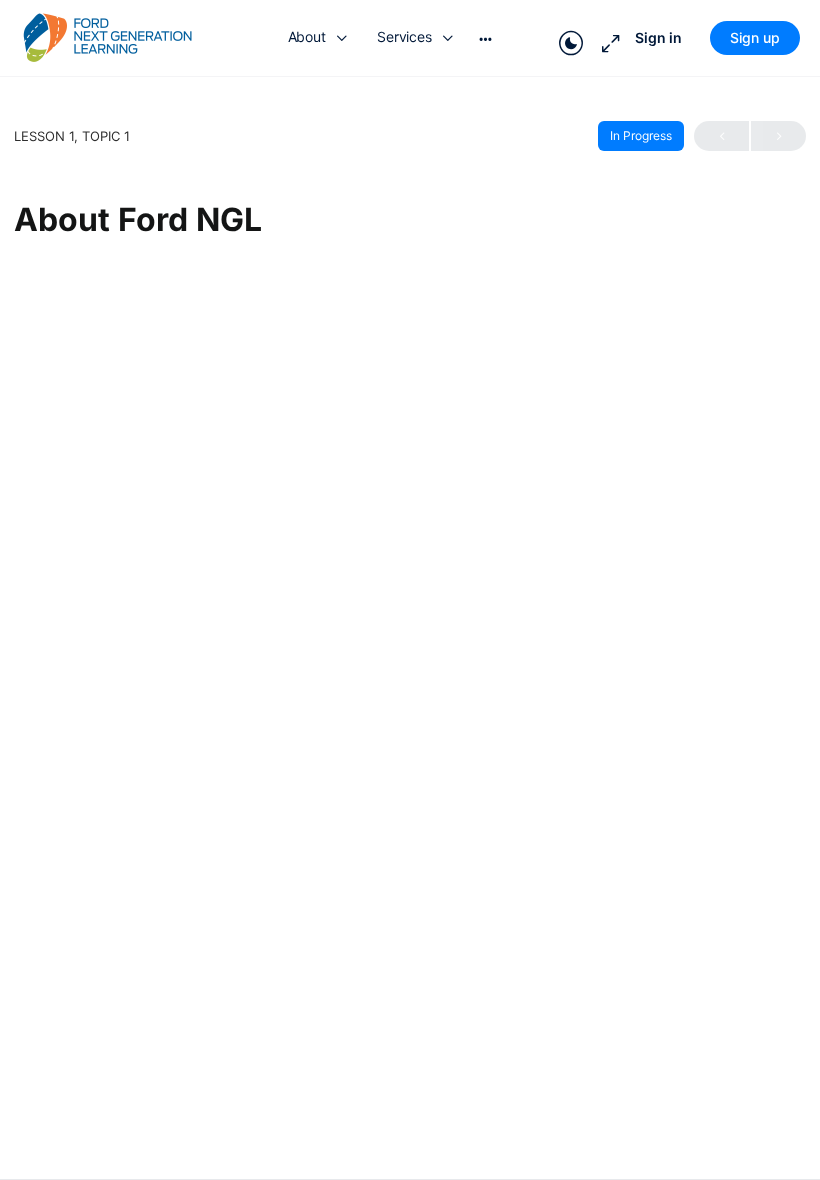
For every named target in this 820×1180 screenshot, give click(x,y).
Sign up (755, 37)
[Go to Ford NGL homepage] (107, 37)
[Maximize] (607, 38)
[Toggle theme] (571, 38)
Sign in (658, 37)
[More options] (485, 38)
